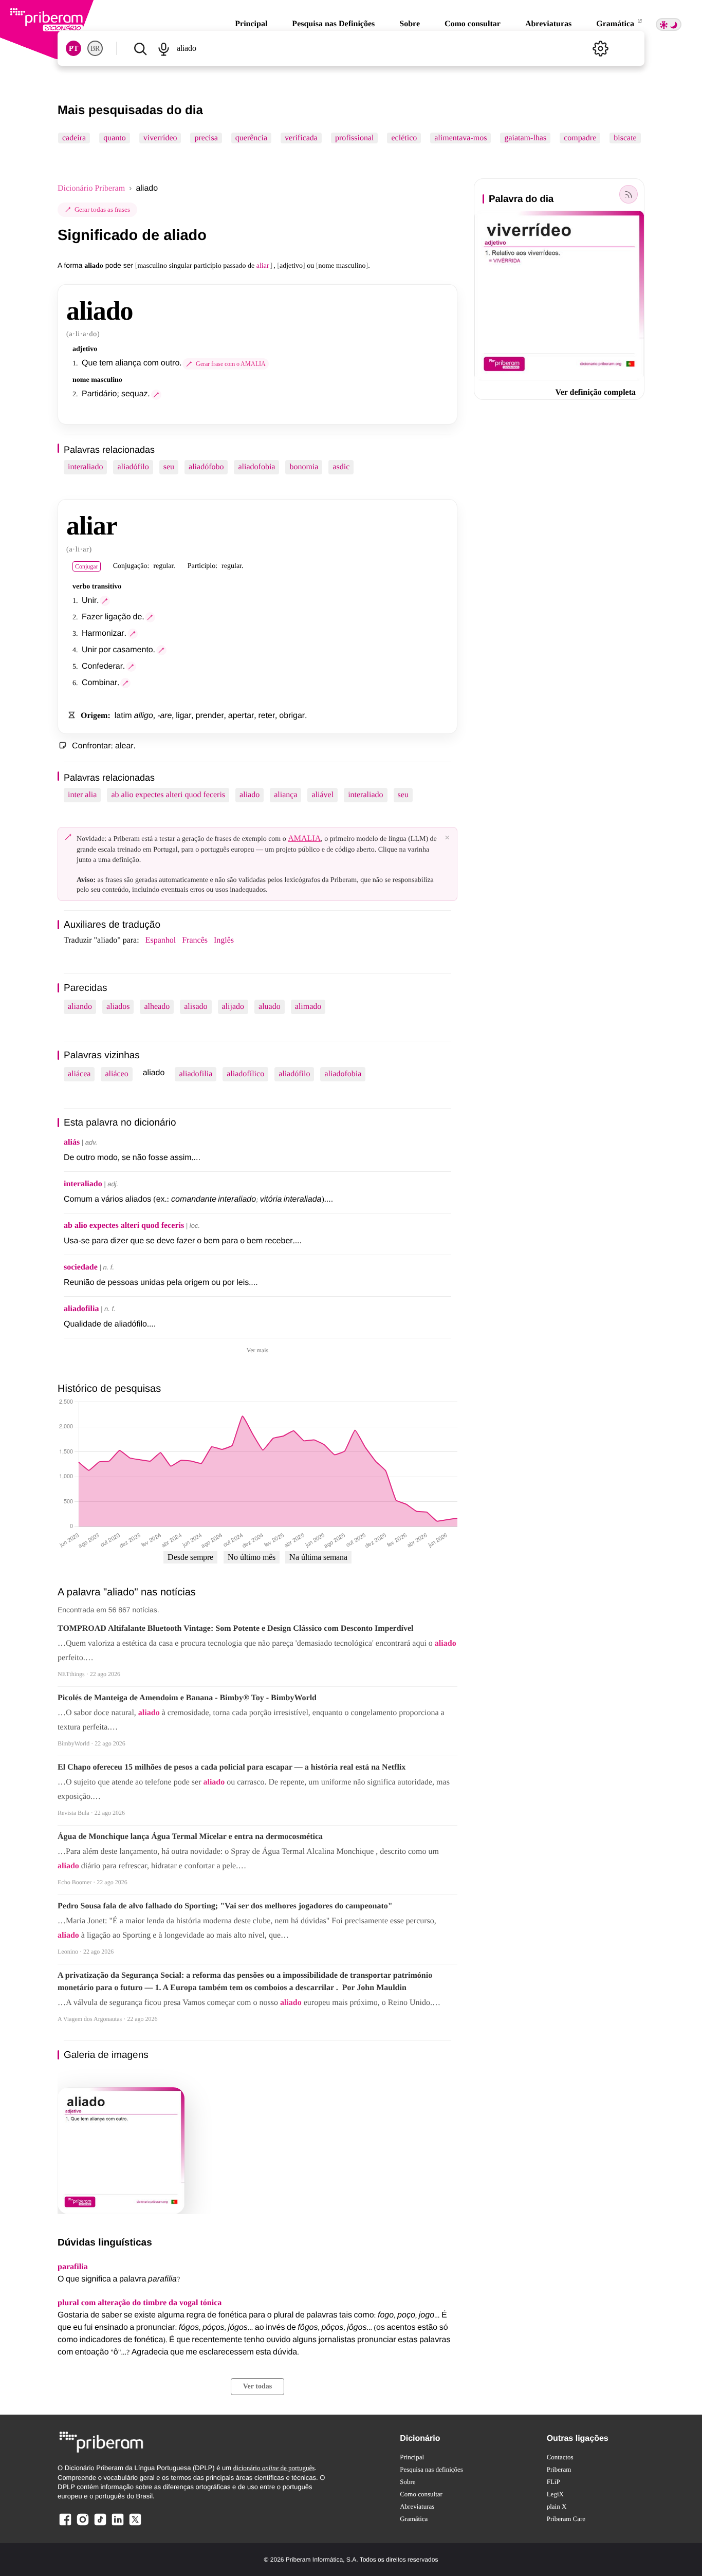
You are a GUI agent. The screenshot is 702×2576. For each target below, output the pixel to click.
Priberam (559, 2469)
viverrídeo (160, 138)
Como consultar (473, 24)
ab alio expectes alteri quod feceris (168, 795)
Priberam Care (566, 2519)
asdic (341, 467)
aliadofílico (245, 1074)
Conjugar (87, 566)
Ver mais (257, 1350)
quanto (115, 138)
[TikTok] (100, 2525)
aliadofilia (196, 1074)
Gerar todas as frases (102, 209)
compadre (580, 138)
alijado (233, 1007)
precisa (206, 138)
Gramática (616, 24)
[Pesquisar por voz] (163, 48)
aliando (80, 1007)
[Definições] (600, 48)
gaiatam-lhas (525, 138)
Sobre (410, 24)
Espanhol (161, 940)
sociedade (81, 1267)
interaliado (85, 467)
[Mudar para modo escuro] (669, 24)
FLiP (553, 2482)
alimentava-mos (460, 138)
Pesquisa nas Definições (333, 24)
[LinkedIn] (118, 2525)
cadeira (74, 138)
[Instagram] (83, 2525)
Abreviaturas (548, 24)
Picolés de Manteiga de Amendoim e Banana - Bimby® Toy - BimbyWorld (187, 1698)
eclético (404, 138)
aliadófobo (206, 467)
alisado (196, 1007)
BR (95, 49)
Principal (251, 24)
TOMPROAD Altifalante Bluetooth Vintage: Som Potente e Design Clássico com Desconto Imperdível (236, 1629)
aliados (118, 1007)
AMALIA (304, 839)
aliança (285, 795)
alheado (157, 1007)
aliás (72, 1142)
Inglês (224, 940)
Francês (195, 940)
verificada (301, 138)
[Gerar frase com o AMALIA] (156, 395)
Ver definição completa (596, 392)
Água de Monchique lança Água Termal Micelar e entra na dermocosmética (190, 1837)
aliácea (79, 1074)
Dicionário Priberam (91, 188)
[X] (135, 2525)
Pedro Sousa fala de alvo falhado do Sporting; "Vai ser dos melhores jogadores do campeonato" (225, 1906)
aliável (322, 795)
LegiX (555, 2494)
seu (169, 467)
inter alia (82, 795)
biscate (625, 138)
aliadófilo (133, 467)
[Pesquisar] (140, 48)
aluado (270, 1007)
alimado (308, 1007)
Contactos (560, 2457)
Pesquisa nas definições (431, 2469)
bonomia (304, 467)
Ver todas (257, 2387)
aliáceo (116, 1074)
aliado (250, 795)
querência (251, 138)
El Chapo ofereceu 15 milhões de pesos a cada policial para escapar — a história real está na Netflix (232, 1767)
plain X (557, 2506)
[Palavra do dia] (629, 194)
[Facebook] (65, 2525)
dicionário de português (274, 2468)
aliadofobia (256, 467)
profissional (355, 138)
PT (73, 49)
